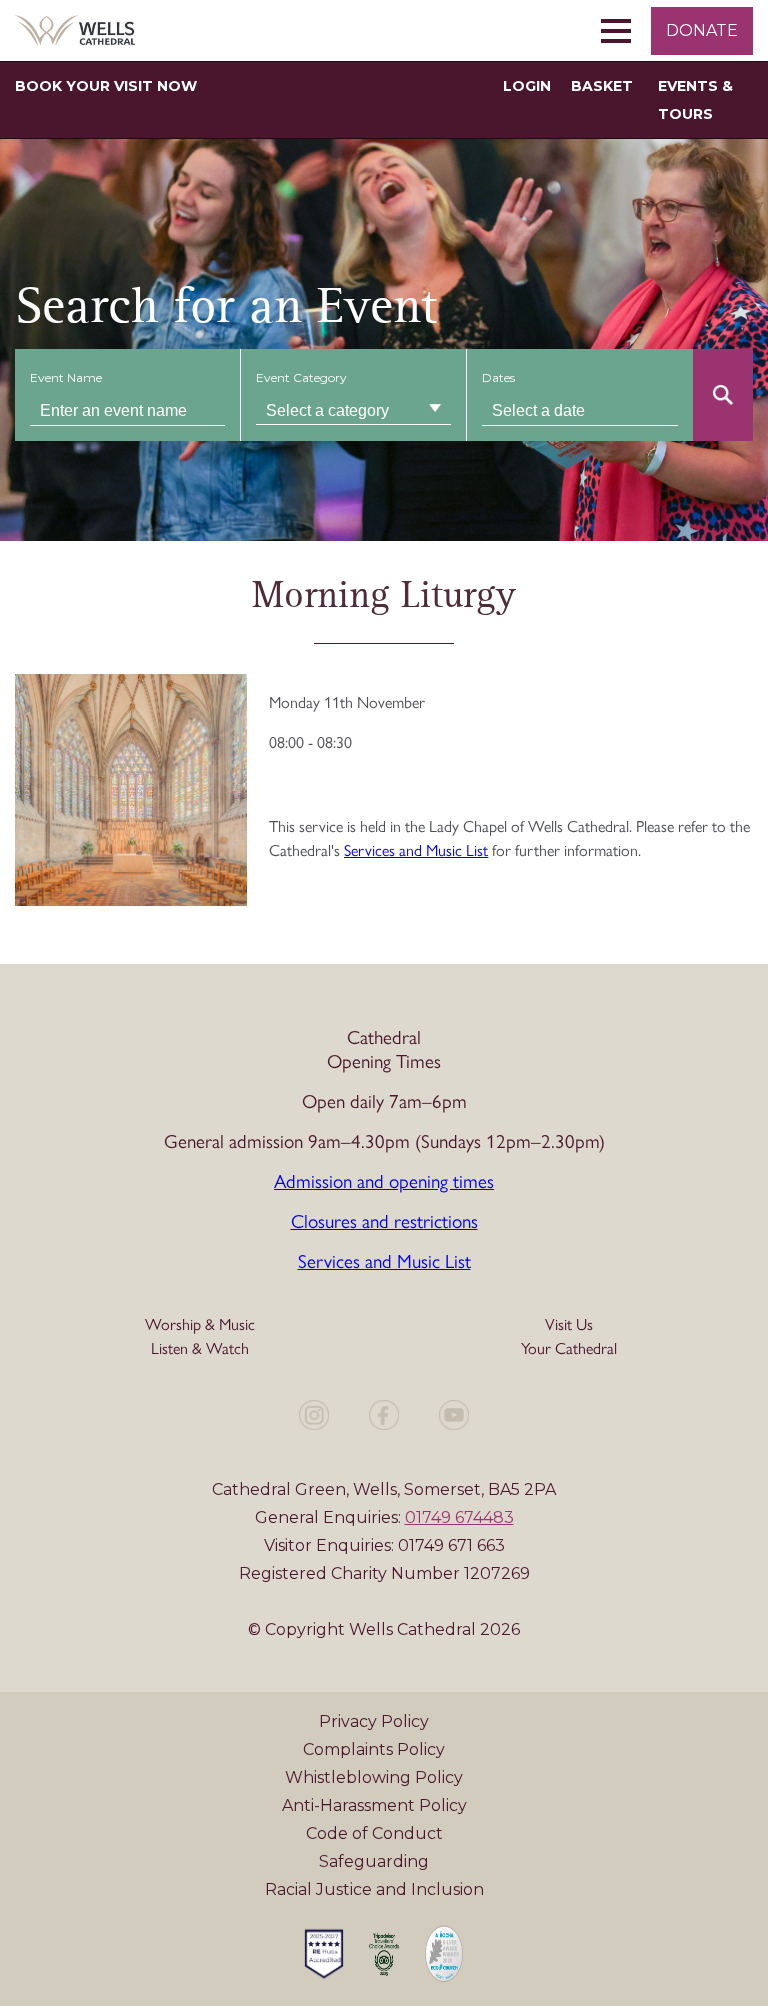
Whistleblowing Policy (374, 1777)
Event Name (66, 377)
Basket (602, 86)
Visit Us (569, 1323)
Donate (702, 30)
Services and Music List (384, 1260)
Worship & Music (200, 1323)
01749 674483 (459, 1517)
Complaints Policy (374, 1749)
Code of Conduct (374, 1833)
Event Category (301, 377)
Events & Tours (695, 100)
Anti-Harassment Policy (374, 1805)
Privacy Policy (374, 1721)
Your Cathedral (569, 1347)
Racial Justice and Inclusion (374, 1889)
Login (527, 86)
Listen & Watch (200, 1347)
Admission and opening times (384, 1180)
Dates (498, 377)
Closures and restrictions (384, 1220)
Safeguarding (374, 1861)
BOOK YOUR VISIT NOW (106, 86)
